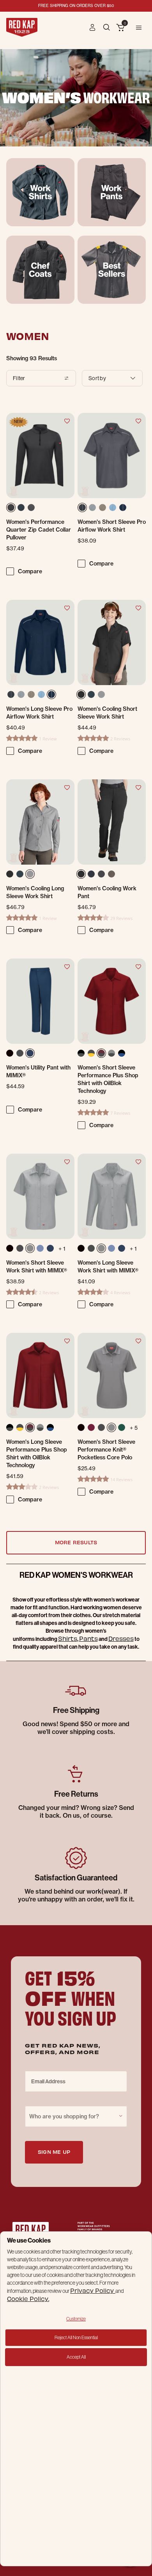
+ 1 (62, 1249)
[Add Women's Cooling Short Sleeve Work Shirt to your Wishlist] (138, 608)
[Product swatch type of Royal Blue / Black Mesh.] (122, 1053)
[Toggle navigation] (139, 27)
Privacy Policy (93, 2290)
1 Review (48, 739)
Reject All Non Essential (76, 2337)
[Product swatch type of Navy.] (23, 509)
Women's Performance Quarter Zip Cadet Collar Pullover (39, 530)
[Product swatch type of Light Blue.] (114, 509)
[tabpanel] (76, 956)
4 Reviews (120, 1292)
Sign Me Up (54, 2152)
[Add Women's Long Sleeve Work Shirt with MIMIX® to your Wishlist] (138, 1161)
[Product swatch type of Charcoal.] (83, 509)
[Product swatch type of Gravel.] (101, 694)
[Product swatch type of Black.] (12, 509)
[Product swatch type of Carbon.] (33, 509)
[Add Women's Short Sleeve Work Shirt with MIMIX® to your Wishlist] (67, 1161)
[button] (93, 27)
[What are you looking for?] (107, 27)
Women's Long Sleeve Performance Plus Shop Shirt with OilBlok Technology (37, 1454)
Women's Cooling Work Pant (107, 892)
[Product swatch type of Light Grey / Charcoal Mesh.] (111, 1053)
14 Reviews (121, 1479)
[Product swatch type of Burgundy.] (91, 1427)
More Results (76, 1542)
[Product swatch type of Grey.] (94, 509)
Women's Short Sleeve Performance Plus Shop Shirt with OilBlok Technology (108, 1079)
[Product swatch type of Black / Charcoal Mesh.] (81, 1053)
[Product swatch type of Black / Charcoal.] (10, 1427)
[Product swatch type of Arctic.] (91, 694)
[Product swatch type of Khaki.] (104, 509)
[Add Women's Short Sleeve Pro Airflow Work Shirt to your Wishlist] (138, 421)
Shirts (68, 1638)
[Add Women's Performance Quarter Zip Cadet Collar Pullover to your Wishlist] (67, 421)
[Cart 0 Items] (120, 28)
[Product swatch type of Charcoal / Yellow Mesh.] (91, 1053)
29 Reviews (121, 918)
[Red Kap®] (22, 27)
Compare (30, 571)
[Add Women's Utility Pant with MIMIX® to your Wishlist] (67, 966)
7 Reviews (120, 1113)
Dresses (121, 1638)
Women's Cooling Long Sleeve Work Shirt (35, 892)
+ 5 (134, 1428)
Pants (88, 1638)
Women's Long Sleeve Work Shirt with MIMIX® (108, 1267)
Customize (76, 2319)
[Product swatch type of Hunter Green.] (122, 1427)
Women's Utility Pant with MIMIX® (38, 1071)
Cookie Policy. (28, 2298)
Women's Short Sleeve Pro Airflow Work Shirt (112, 526)
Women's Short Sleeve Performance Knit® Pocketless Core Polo (106, 1450)
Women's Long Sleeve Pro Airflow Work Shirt (39, 713)
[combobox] (76, 2116)
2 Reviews (120, 739)
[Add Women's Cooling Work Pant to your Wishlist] (138, 787)
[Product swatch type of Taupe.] (113, 876)
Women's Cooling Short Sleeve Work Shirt (107, 713)
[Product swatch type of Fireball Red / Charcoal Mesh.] (101, 1053)
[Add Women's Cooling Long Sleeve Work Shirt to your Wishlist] (67, 787)
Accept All (76, 2357)
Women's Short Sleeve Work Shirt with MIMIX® (37, 1267)
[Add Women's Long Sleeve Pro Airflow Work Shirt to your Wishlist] (67, 608)
